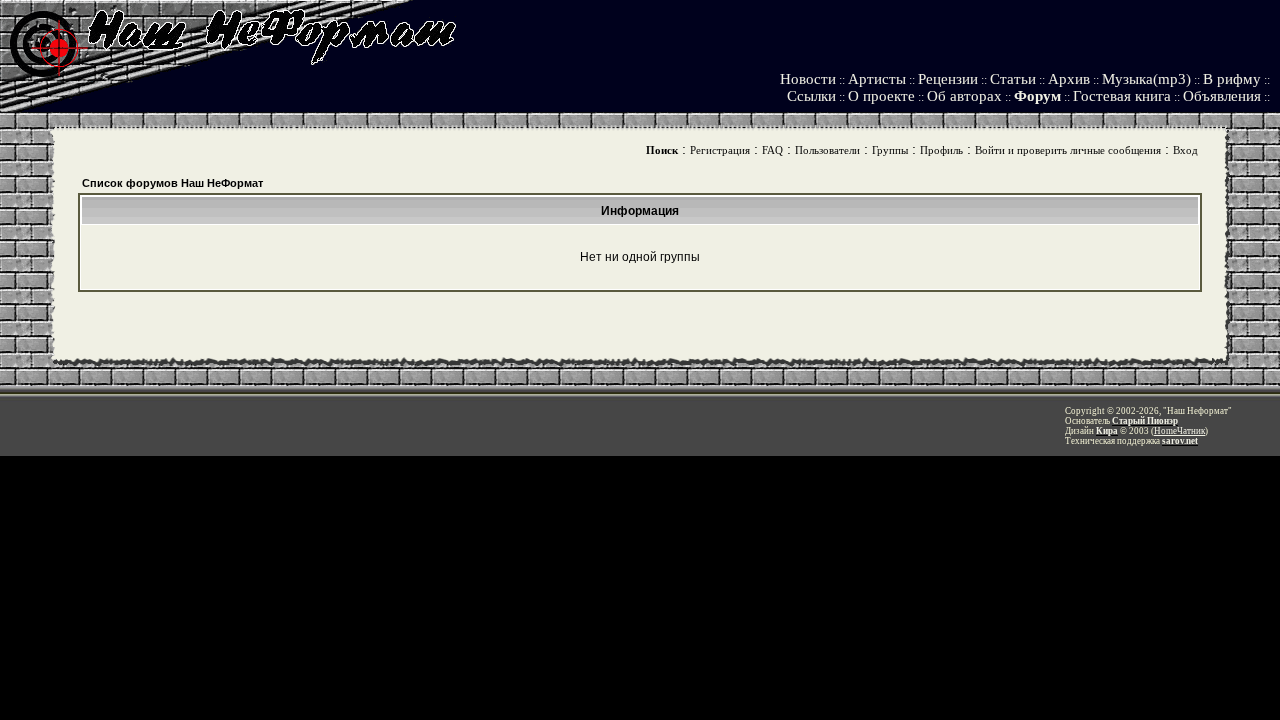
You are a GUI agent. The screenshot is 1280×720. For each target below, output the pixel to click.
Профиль (941, 150)
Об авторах (964, 96)
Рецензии (948, 79)
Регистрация (720, 150)
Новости (808, 79)
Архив (1069, 79)
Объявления (1222, 96)
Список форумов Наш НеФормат (172, 183)
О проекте (881, 96)
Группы (890, 150)
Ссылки (811, 96)
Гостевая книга (1122, 96)
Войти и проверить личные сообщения (1068, 150)
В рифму (1232, 79)
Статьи (1013, 79)
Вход (1185, 150)
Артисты (877, 79)
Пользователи (827, 150)
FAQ (772, 150)
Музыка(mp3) (1146, 79)
